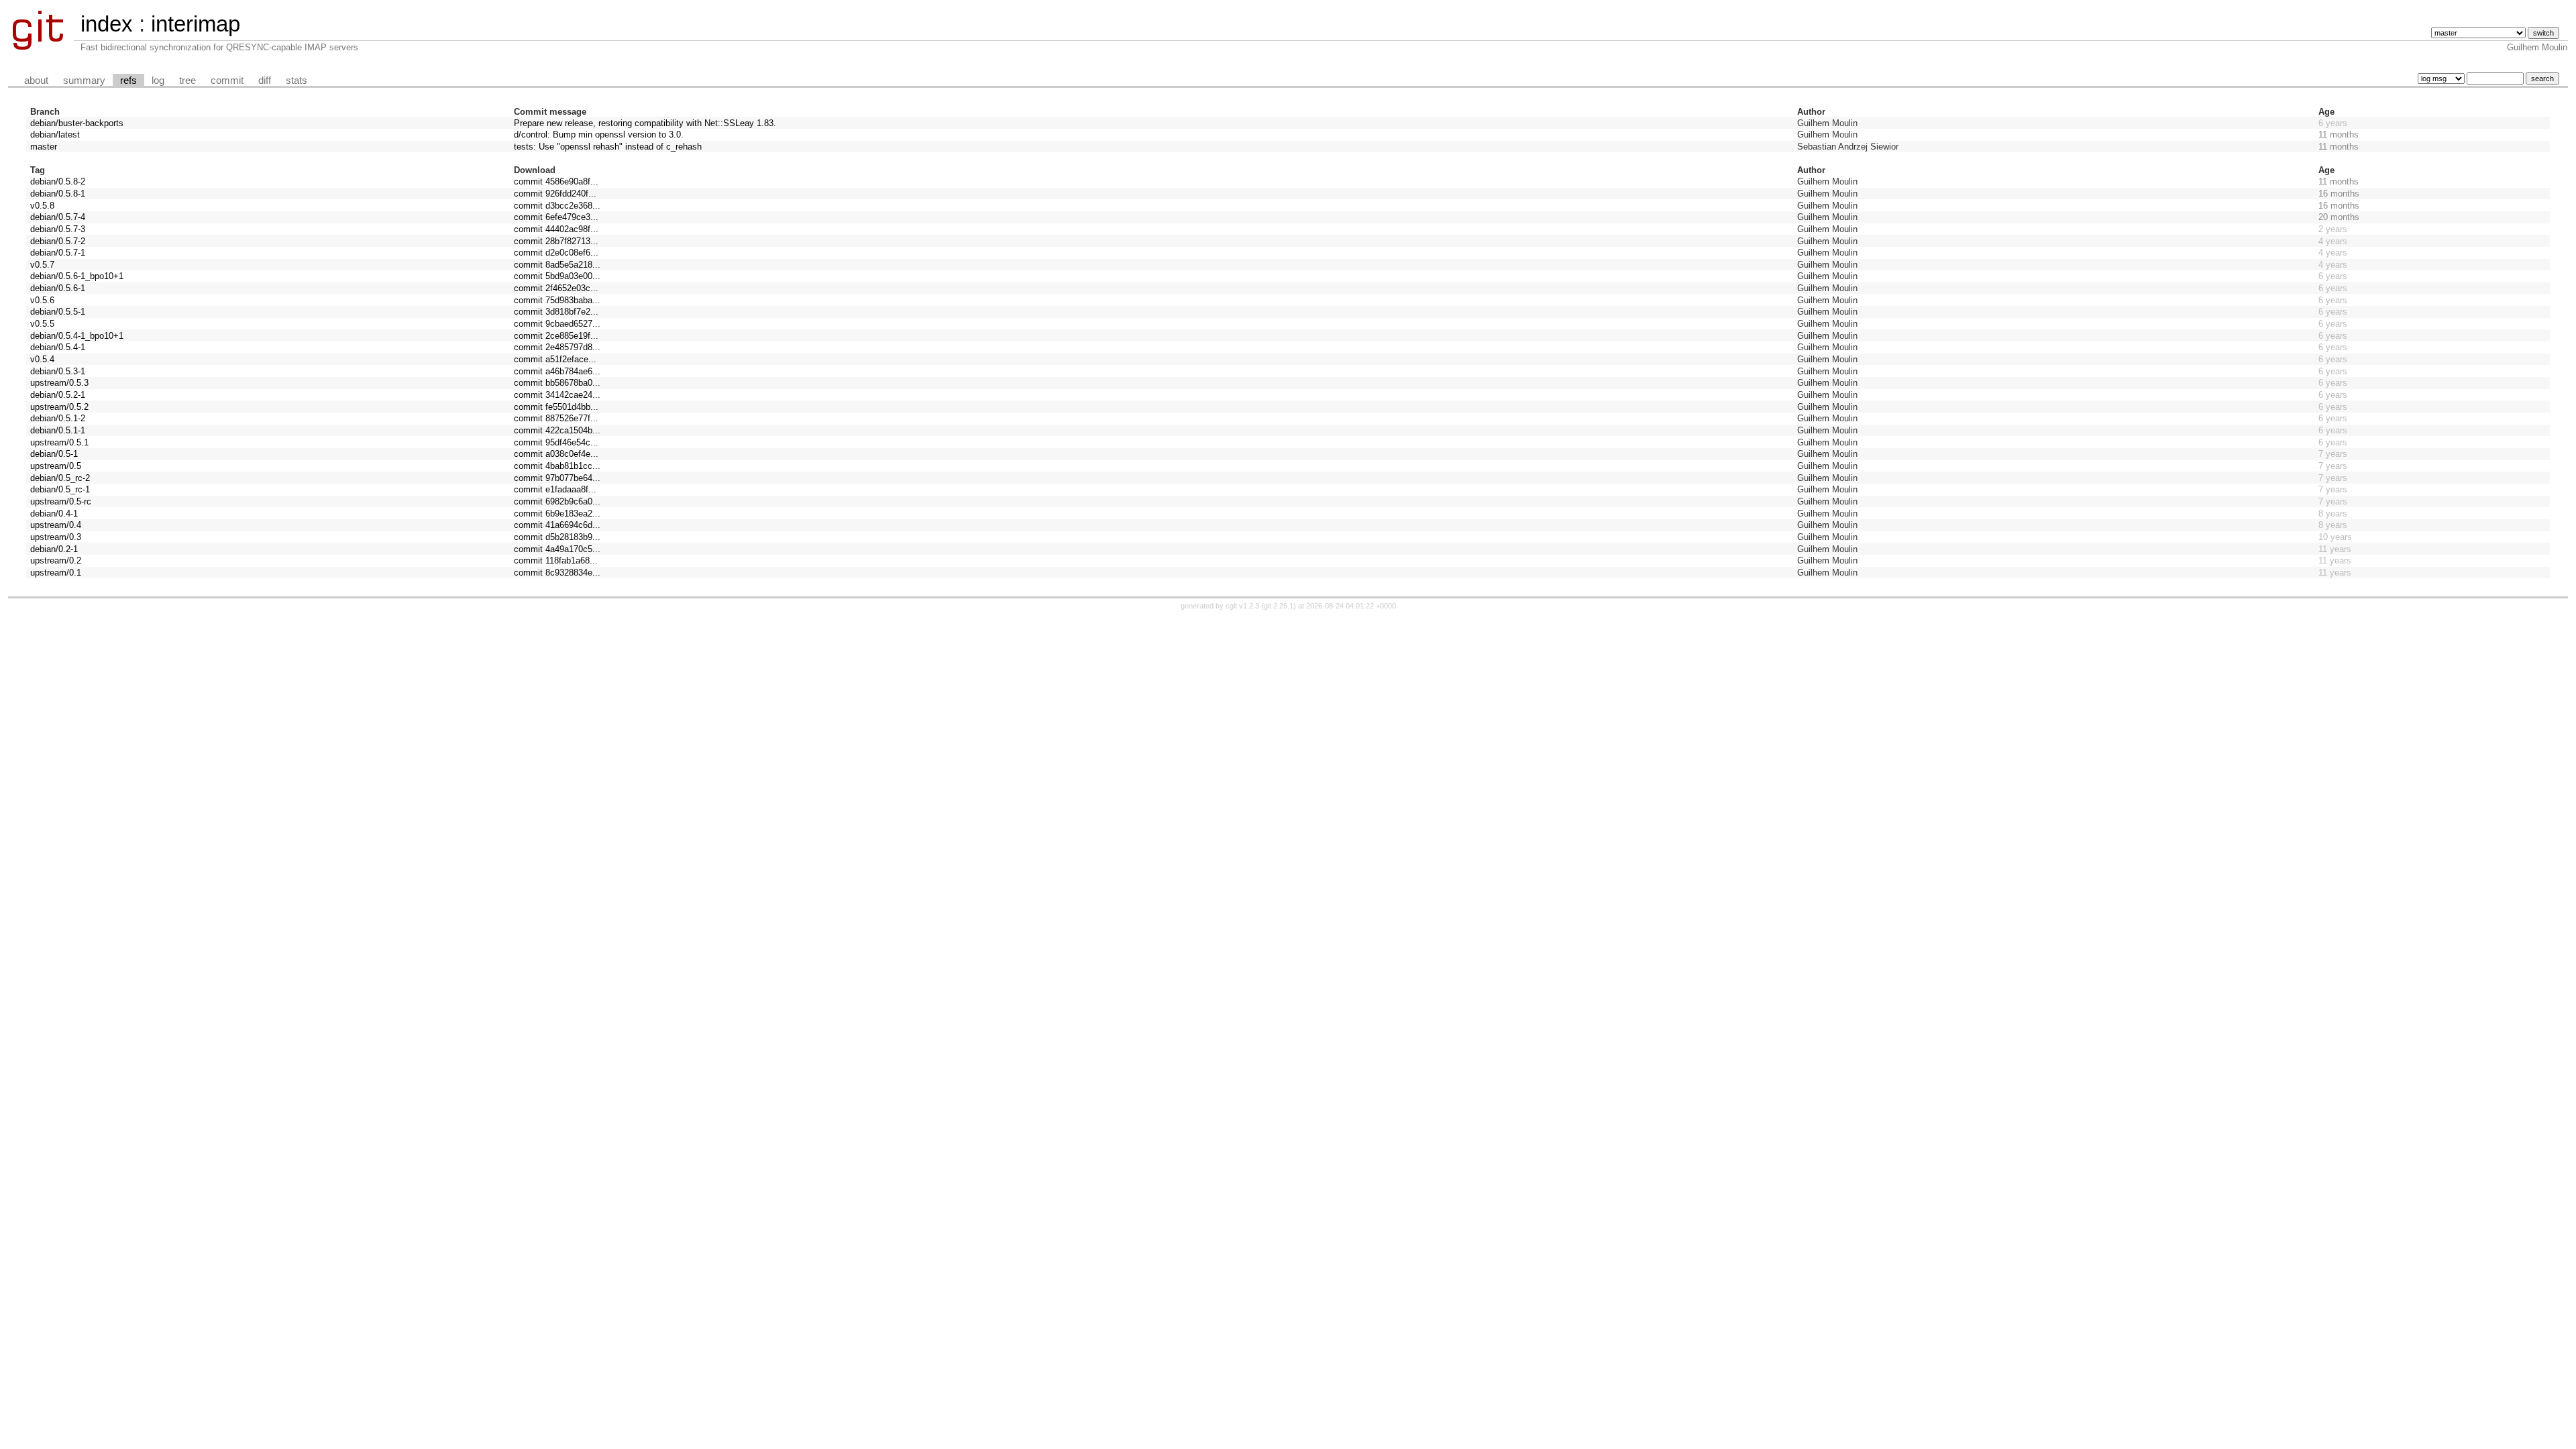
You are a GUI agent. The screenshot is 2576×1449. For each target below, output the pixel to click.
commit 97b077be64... (557, 478)
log (158, 80)
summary (84, 80)
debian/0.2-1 (54, 549)
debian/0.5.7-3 (58, 229)
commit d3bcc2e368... (557, 206)
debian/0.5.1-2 (58, 418)
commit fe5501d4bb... (556, 407)
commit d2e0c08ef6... (556, 253)
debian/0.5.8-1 (58, 194)
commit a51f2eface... (555, 359)
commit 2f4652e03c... (556, 288)
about (36, 80)
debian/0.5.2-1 (58, 395)
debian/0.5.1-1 (58, 430)
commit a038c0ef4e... (556, 454)
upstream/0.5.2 (59, 407)
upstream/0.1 (56, 573)
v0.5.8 (42, 206)
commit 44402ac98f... (556, 229)
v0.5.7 (42, 265)
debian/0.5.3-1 (58, 371)
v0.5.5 (42, 324)
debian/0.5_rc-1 (60, 489)
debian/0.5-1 (54, 454)
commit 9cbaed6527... (557, 324)
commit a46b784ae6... (557, 371)
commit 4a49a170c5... (557, 549)
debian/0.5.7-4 (58, 217)
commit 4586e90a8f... (556, 181)
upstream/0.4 (56, 525)
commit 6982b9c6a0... (557, 501)
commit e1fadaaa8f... (555, 489)
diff (265, 80)
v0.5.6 (42, 300)
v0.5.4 (42, 359)
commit (227, 80)
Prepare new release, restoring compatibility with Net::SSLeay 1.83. (645, 123)
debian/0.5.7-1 (58, 253)
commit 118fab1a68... (556, 560)
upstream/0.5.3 (59, 383)
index (107, 24)
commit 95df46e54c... (556, 442)
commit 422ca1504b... (557, 430)
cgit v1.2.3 (1242, 606)
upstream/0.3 (56, 537)
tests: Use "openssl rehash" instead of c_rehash (608, 147)
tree (187, 80)
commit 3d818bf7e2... (556, 312)
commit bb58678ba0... (557, 383)
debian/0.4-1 (54, 514)
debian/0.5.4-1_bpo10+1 (77, 336)
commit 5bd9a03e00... (557, 276)
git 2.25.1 (1279, 606)
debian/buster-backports (77, 123)
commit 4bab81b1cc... (557, 466)
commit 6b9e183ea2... (557, 514)
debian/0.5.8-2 (58, 181)
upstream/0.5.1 (59, 442)
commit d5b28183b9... (557, 537)
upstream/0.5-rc (61, 501)
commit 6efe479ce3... (556, 217)
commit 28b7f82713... (556, 241)
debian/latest (55, 135)
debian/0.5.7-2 (58, 241)
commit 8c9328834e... (557, 573)
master (44, 147)
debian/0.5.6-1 (58, 288)
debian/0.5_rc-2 (60, 478)
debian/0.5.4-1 (58, 347)
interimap (196, 24)
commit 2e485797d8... (557, 347)
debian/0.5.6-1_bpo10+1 (77, 276)
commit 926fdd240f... (555, 194)
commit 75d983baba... (557, 300)
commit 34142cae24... (557, 395)
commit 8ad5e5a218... (557, 265)
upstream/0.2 (56, 560)
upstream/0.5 (56, 466)
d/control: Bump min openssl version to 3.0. (599, 135)
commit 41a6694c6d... (557, 525)
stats (297, 80)
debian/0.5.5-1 (58, 312)
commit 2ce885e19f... (556, 336)
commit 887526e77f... (556, 418)
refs (128, 80)
